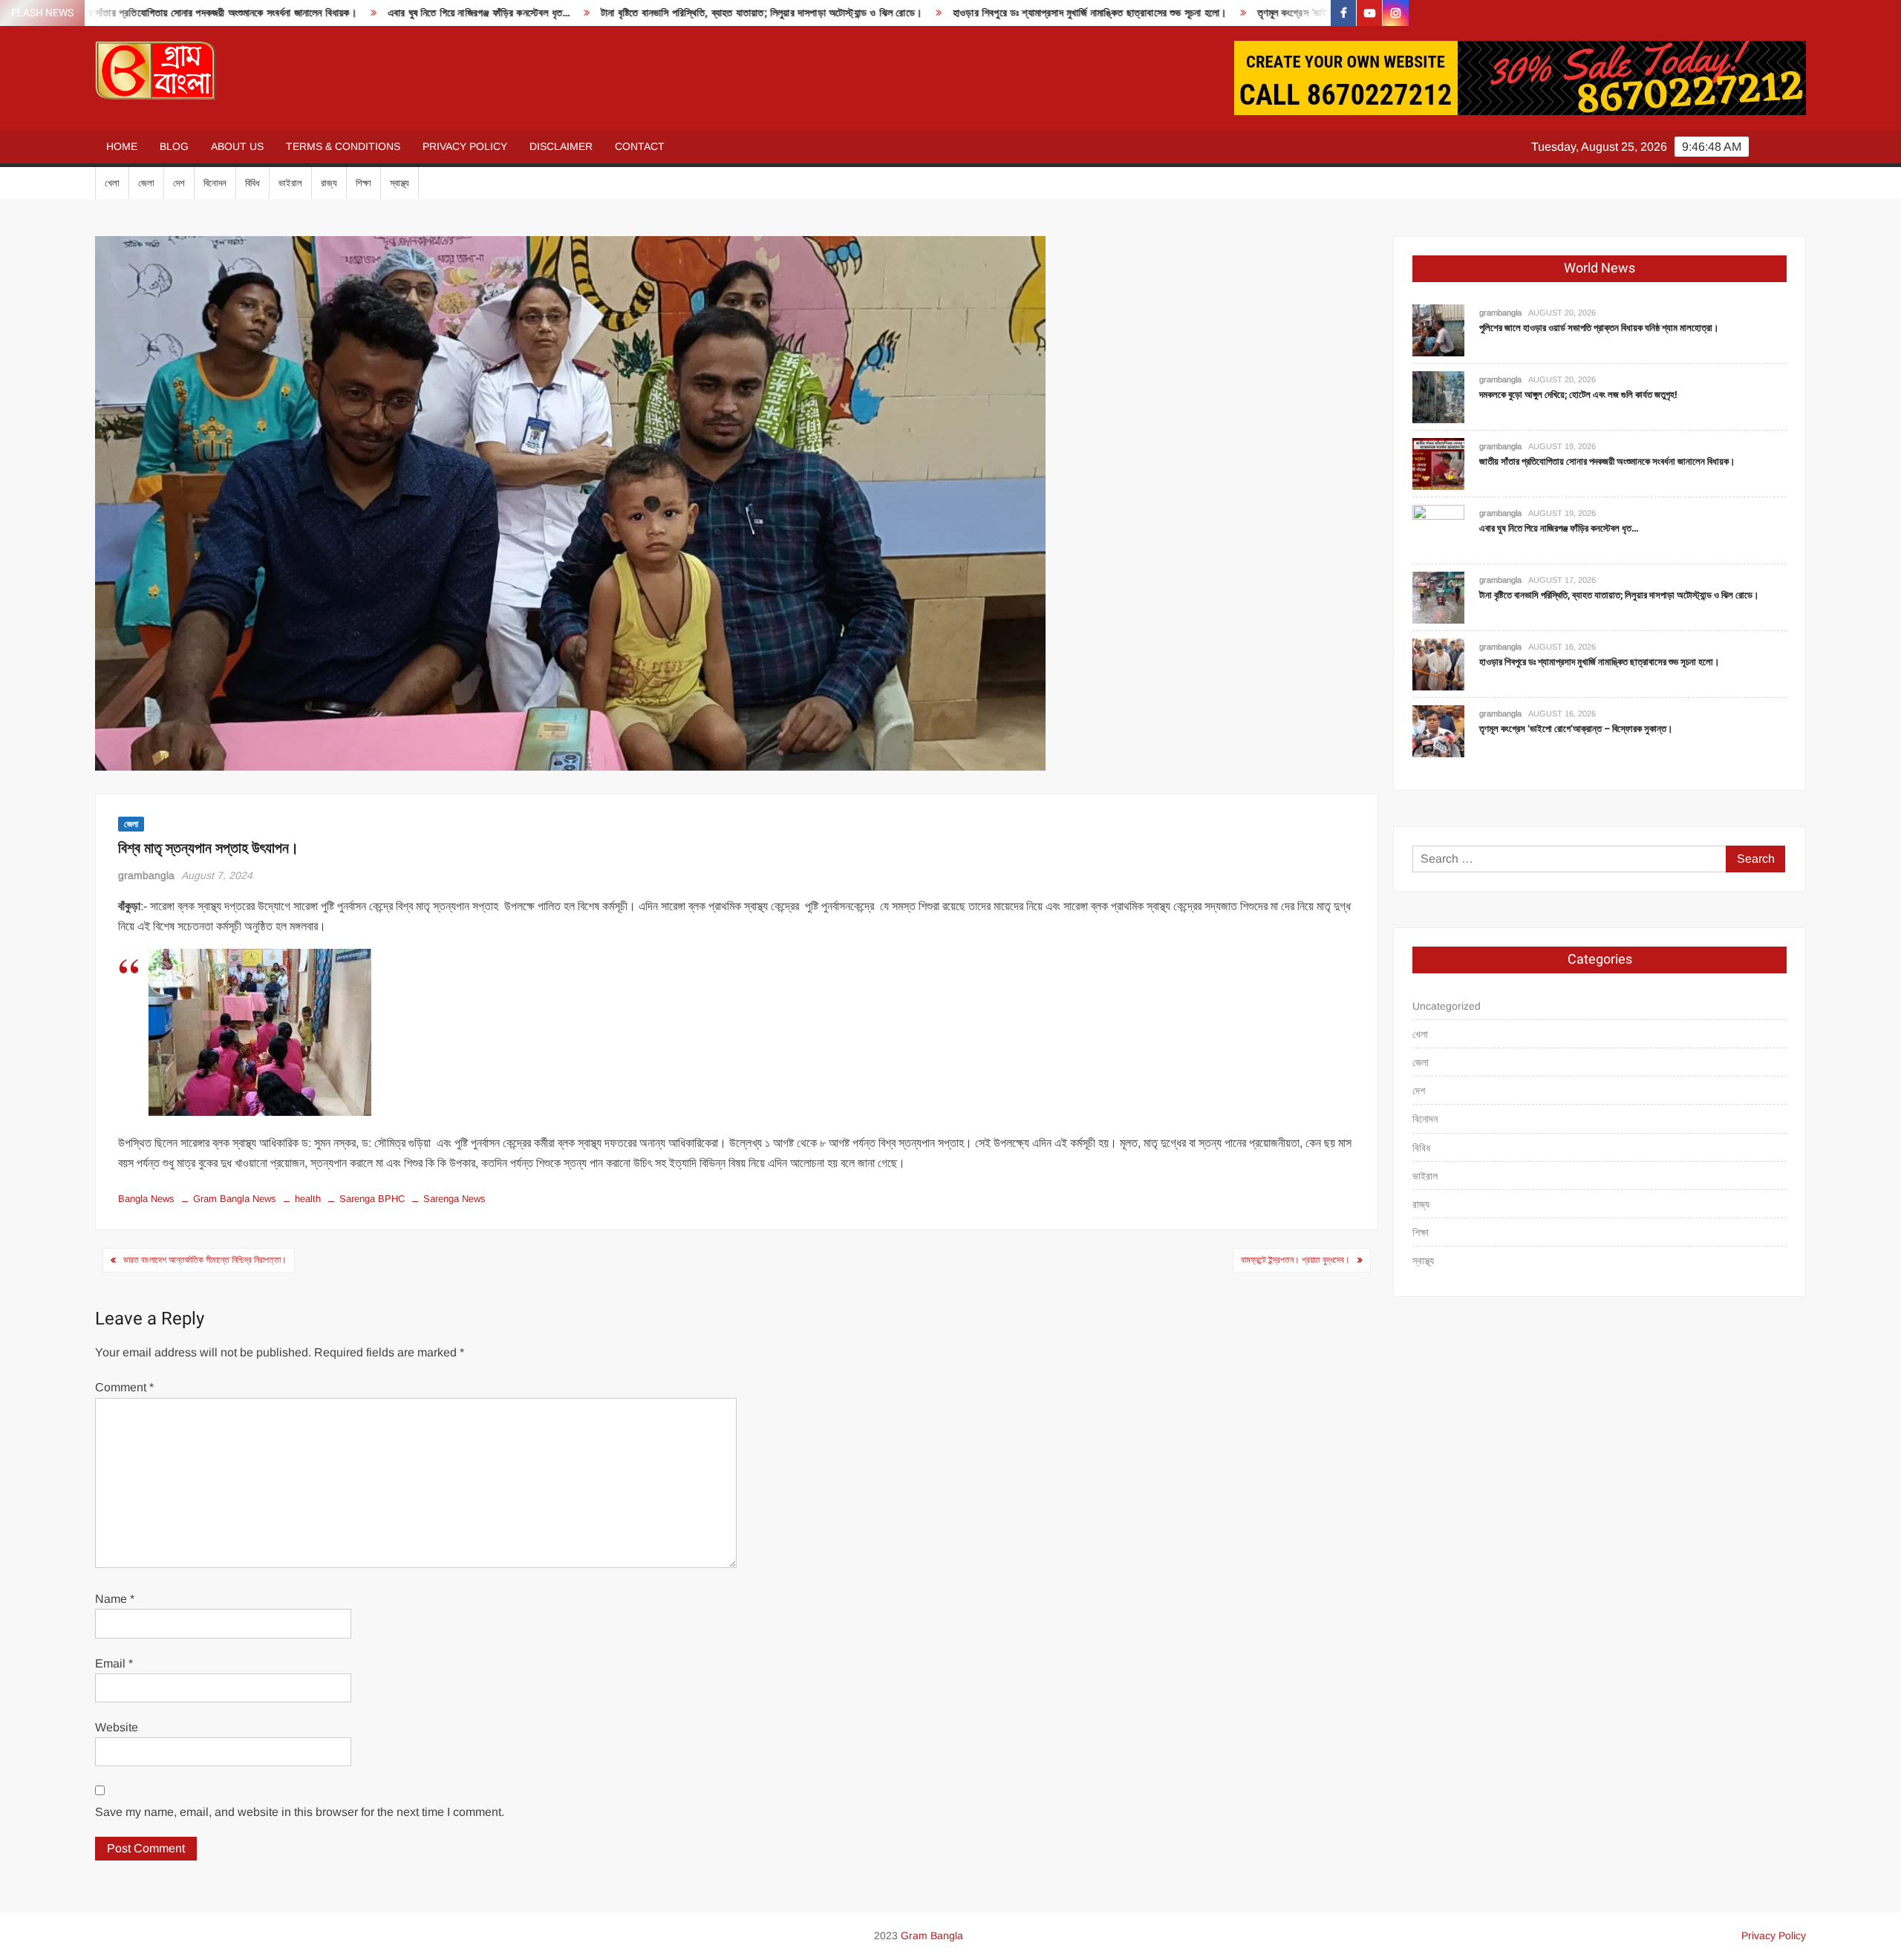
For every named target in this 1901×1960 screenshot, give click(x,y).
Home (122, 146)
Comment (124, 1387)
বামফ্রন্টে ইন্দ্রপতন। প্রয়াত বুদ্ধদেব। (1295, 1260)
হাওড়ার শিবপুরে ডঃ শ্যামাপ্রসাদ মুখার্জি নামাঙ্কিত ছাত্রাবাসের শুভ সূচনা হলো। (954, 13)
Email (114, 1663)
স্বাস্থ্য (400, 183)
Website (117, 1727)
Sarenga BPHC (372, 1199)
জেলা (146, 183)
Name (115, 1599)
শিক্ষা (363, 183)
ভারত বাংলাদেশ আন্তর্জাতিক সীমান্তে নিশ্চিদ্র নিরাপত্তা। (205, 1260)
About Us (237, 146)
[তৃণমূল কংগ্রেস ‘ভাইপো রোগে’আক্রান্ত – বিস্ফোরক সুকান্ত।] (1438, 730)
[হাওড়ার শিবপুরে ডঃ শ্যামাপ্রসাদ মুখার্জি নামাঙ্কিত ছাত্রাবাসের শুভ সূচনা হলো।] (1438, 663)
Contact (640, 146)
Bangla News (146, 1199)
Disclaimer (561, 146)
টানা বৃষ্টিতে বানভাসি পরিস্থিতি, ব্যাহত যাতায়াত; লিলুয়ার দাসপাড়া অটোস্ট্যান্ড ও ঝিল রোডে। (626, 13)
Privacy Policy (465, 146)
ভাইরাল (290, 183)
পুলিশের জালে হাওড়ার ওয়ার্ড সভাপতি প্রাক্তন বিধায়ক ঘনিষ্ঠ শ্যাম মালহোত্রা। (1599, 328)
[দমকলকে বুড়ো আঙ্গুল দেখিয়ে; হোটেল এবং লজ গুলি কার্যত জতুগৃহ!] (1438, 396)
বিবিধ (252, 183)
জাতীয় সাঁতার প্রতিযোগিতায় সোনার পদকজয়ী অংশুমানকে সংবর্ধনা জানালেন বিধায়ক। (1607, 461)
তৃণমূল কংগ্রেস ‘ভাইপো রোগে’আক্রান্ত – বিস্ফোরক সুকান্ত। (1231, 13)
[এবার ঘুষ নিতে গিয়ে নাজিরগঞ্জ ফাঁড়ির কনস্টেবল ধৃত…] (1438, 530)
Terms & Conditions (343, 146)
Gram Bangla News (235, 1199)
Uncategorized (1447, 1006)
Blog (174, 146)
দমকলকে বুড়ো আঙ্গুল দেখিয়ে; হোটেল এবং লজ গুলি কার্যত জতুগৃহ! (1578, 395)
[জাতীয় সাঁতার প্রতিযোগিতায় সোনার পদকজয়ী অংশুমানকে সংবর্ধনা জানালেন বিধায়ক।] (1438, 463)
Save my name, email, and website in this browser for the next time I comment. (300, 1812)
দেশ (179, 183)
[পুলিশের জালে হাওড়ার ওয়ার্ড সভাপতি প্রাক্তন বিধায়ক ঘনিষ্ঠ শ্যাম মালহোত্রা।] (1438, 329)
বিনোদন (215, 183)
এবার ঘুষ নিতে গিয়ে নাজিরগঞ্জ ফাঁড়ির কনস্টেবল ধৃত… (343, 13)
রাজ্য (329, 183)
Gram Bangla (932, 1935)
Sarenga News (454, 1199)
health (308, 1199)
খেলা (112, 183)
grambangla (146, 875)
